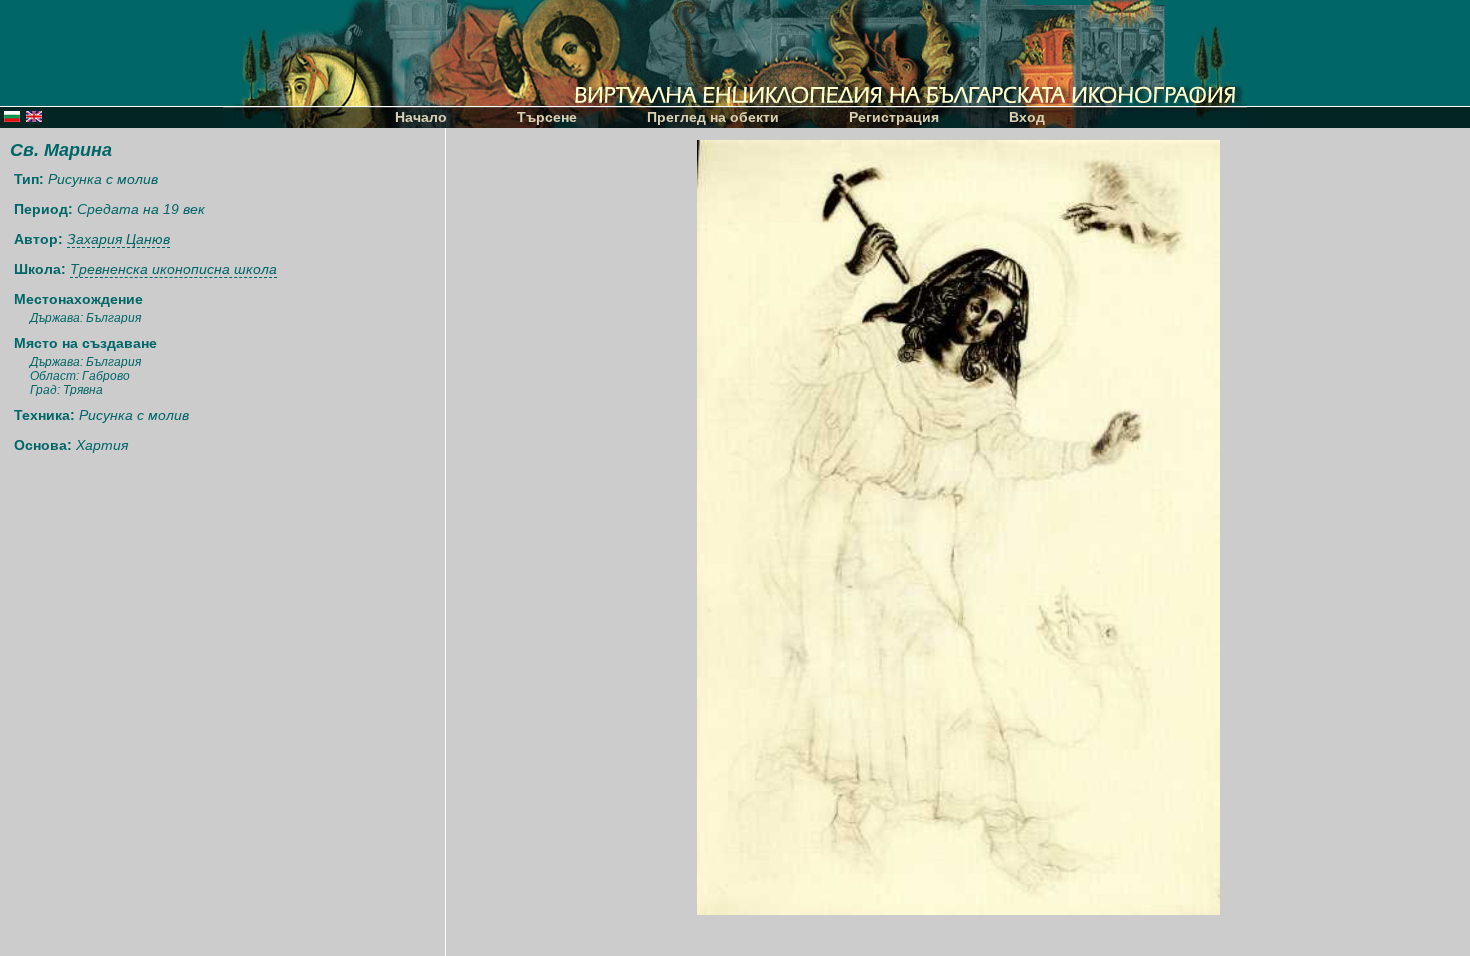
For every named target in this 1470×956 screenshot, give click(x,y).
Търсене (547, 117)
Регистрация (894, 117)
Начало (421, 117)
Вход (1027, 117)
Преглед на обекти (713, 117)
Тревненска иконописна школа (173, 269)
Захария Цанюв (118, 239)
